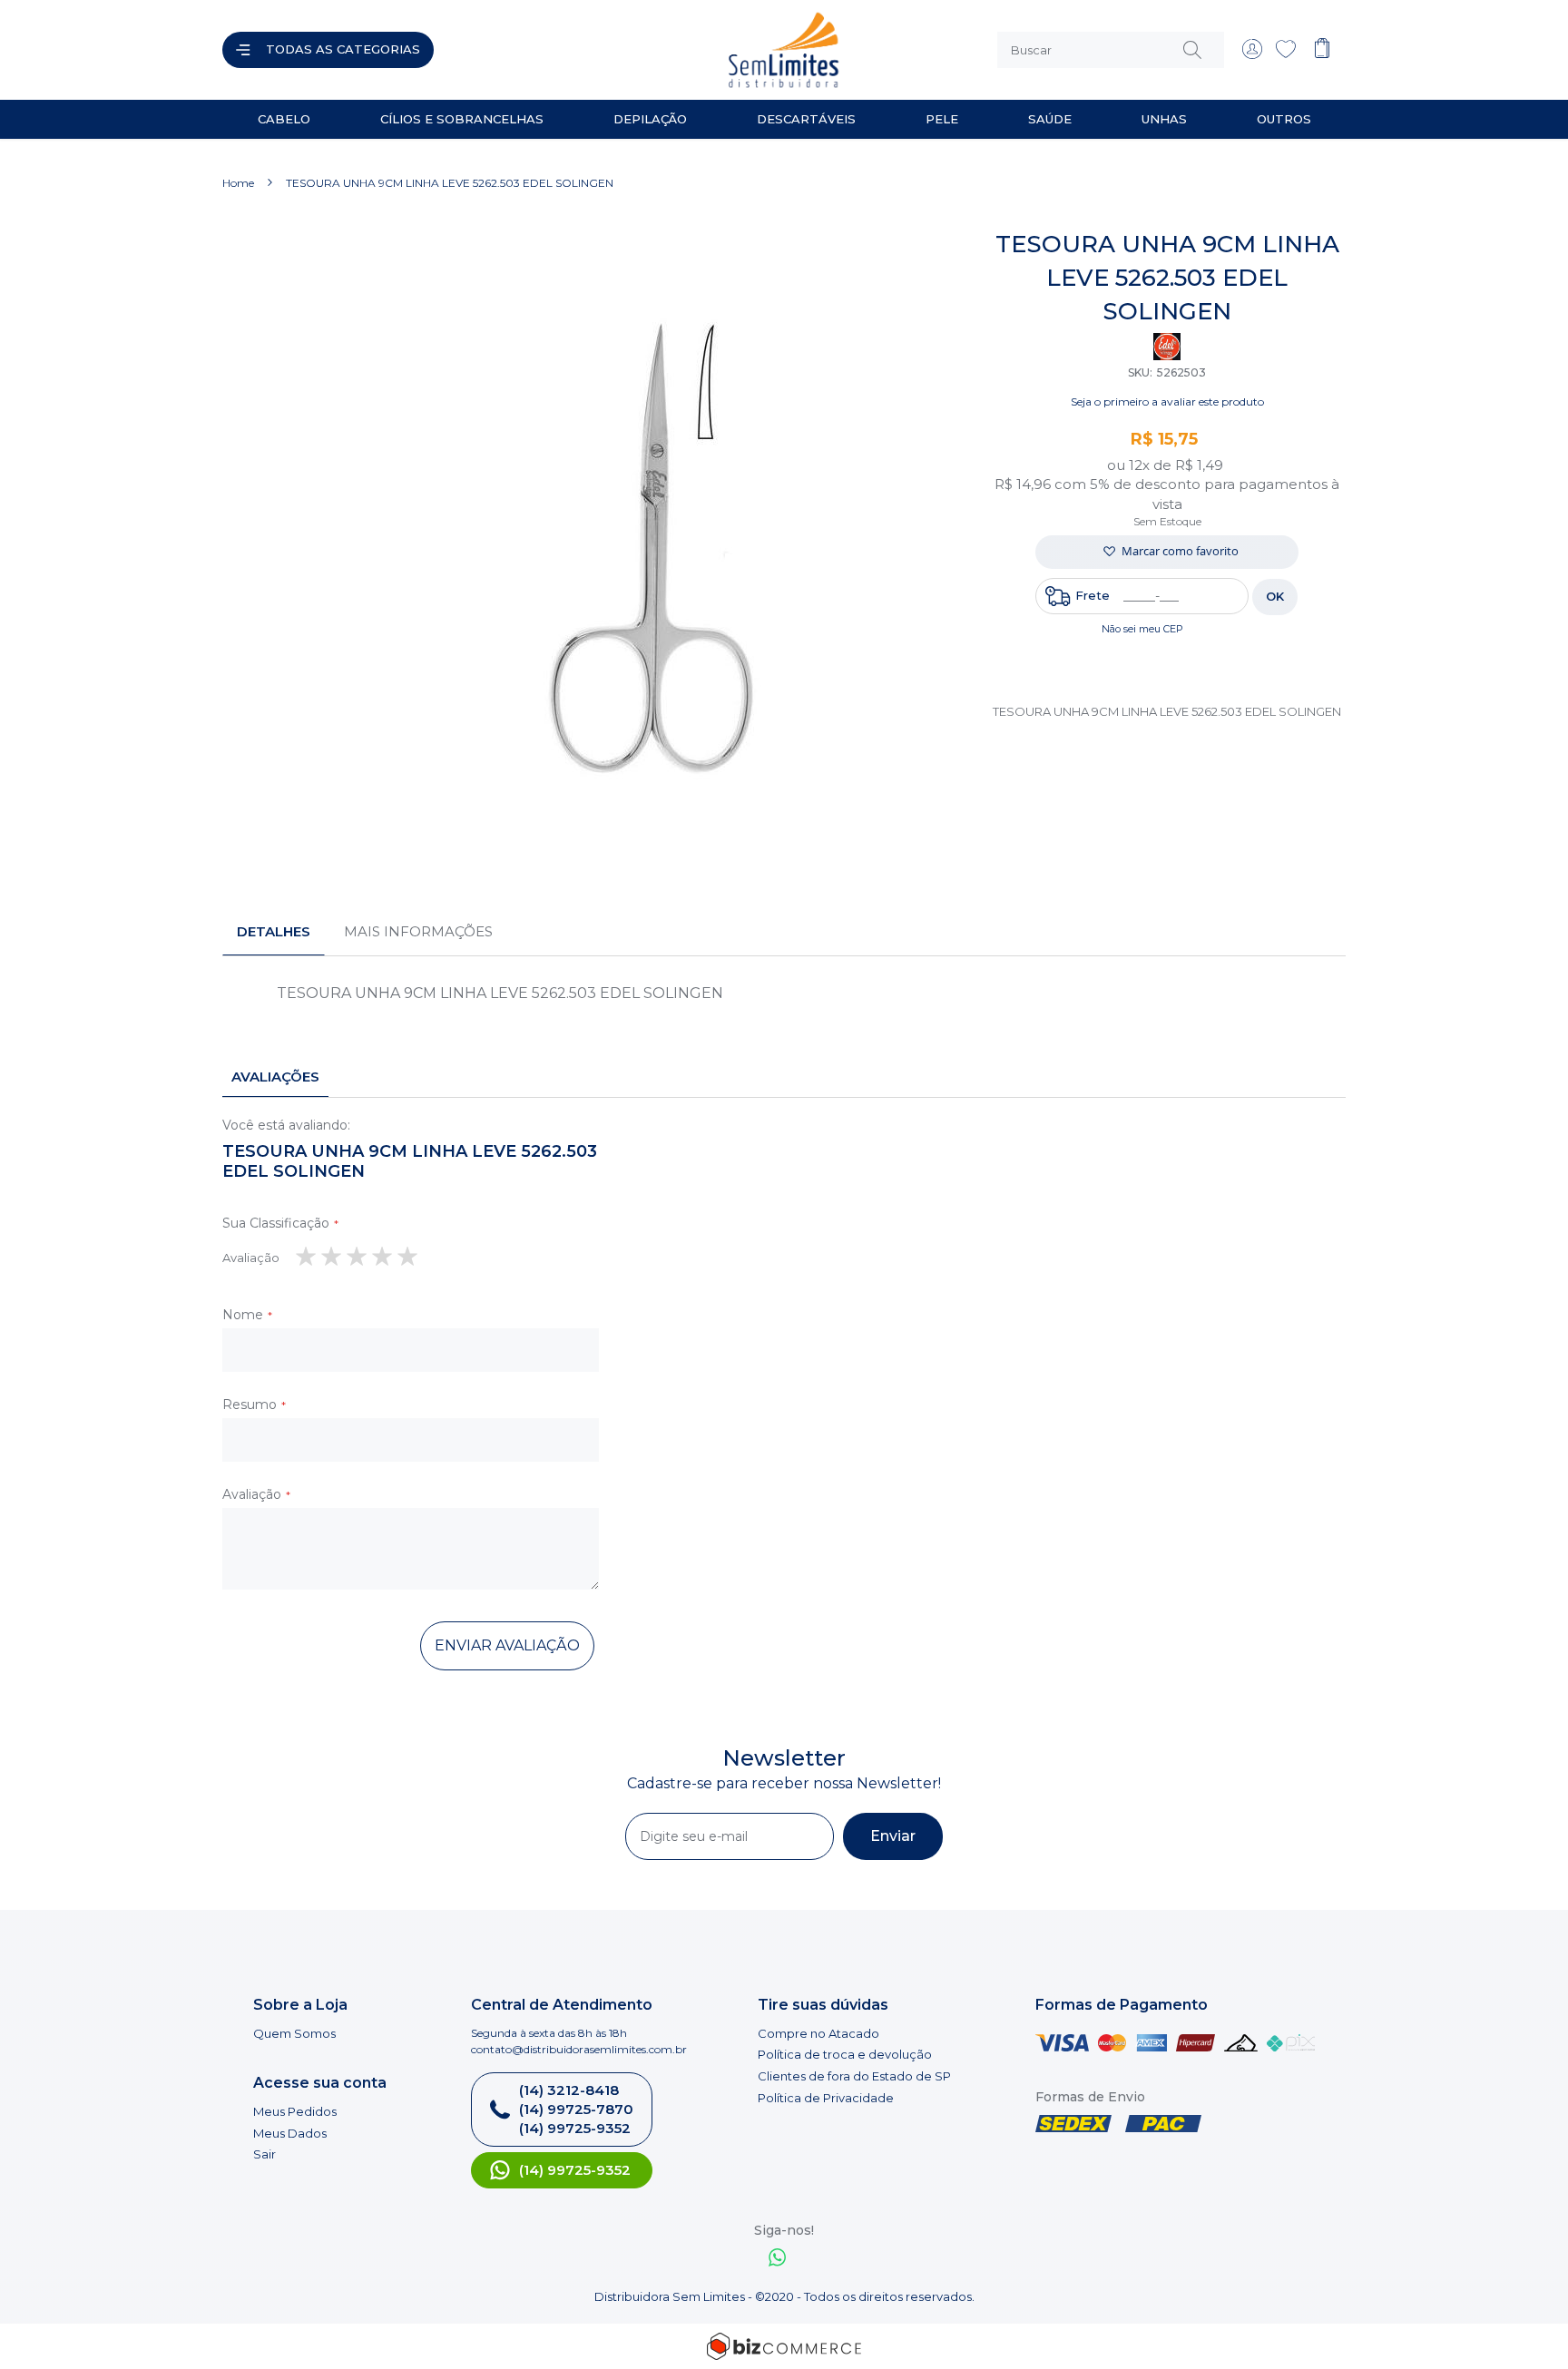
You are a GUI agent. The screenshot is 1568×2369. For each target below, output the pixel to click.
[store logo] (615, 50)
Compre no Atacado (818, 2033)
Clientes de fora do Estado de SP (854, 2076)
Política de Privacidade (826, 2098)
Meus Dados (290, 2133)
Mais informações (418, 931)
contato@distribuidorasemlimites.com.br (579, 2049)
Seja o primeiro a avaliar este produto (1167, 401)
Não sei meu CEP (1142, 629)
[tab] (274, 932)
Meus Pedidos (295, 2111)
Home (238, 183)
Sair (265, 2154)
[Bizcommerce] (784, 2346)
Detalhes (274, 931)
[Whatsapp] (778, 2260)
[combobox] (1111, 50)
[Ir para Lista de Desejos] (1286, 54)
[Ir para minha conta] (1252, 54)
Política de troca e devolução (845, 2054)
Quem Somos (294, 2033)
